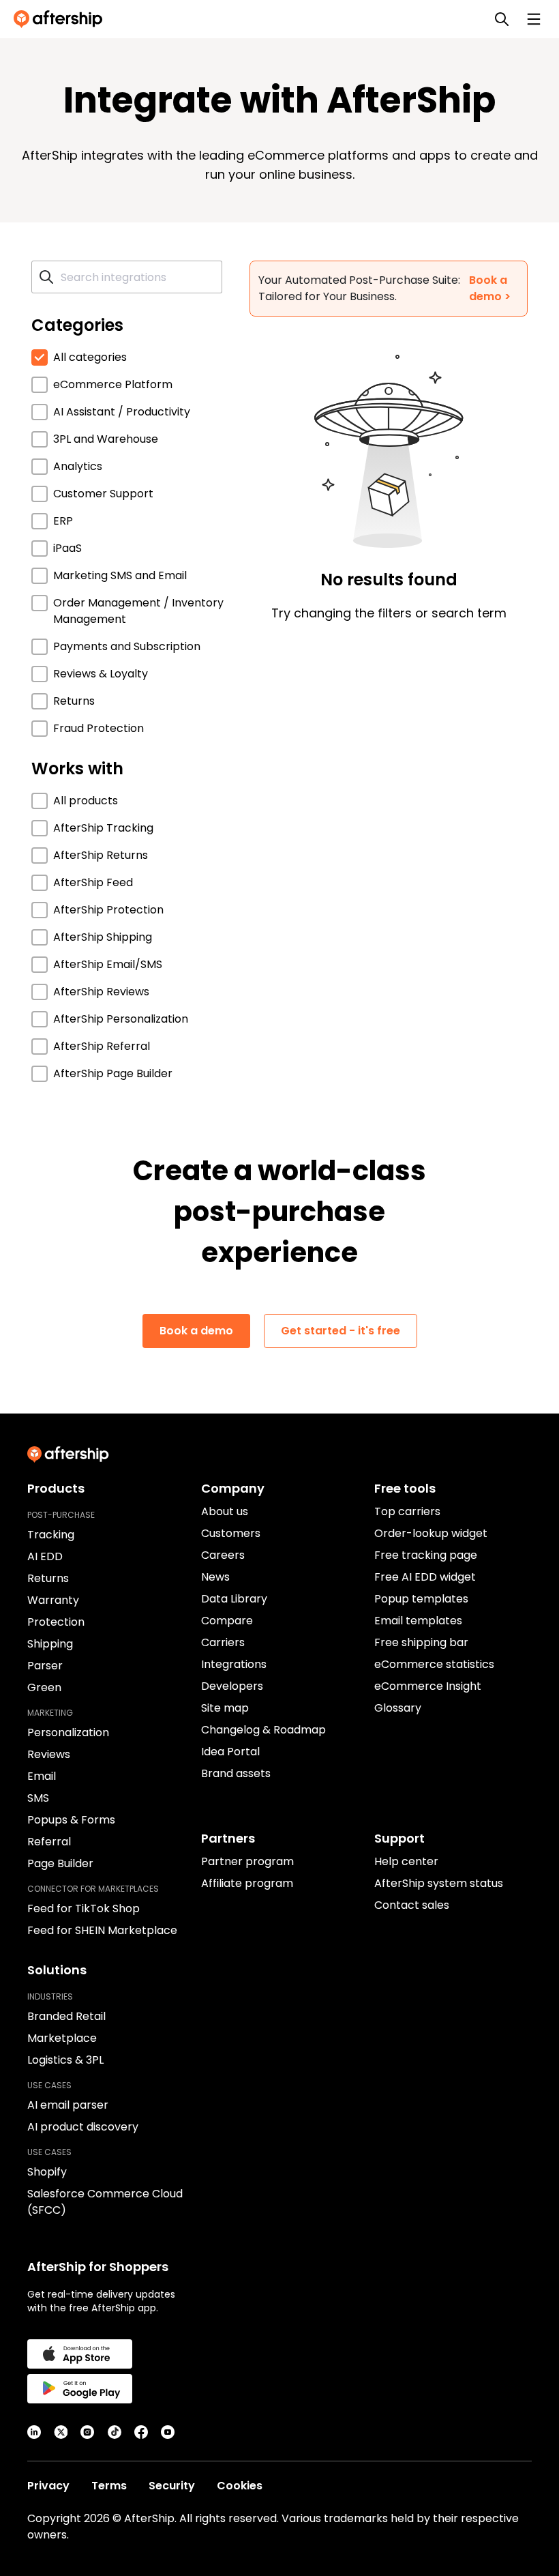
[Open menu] (534, 19)
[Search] (502, 19)
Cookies (240, 2486)
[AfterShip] (61, 19)
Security (172, 2486)
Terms (109, 2486)
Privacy (48, 2486)
